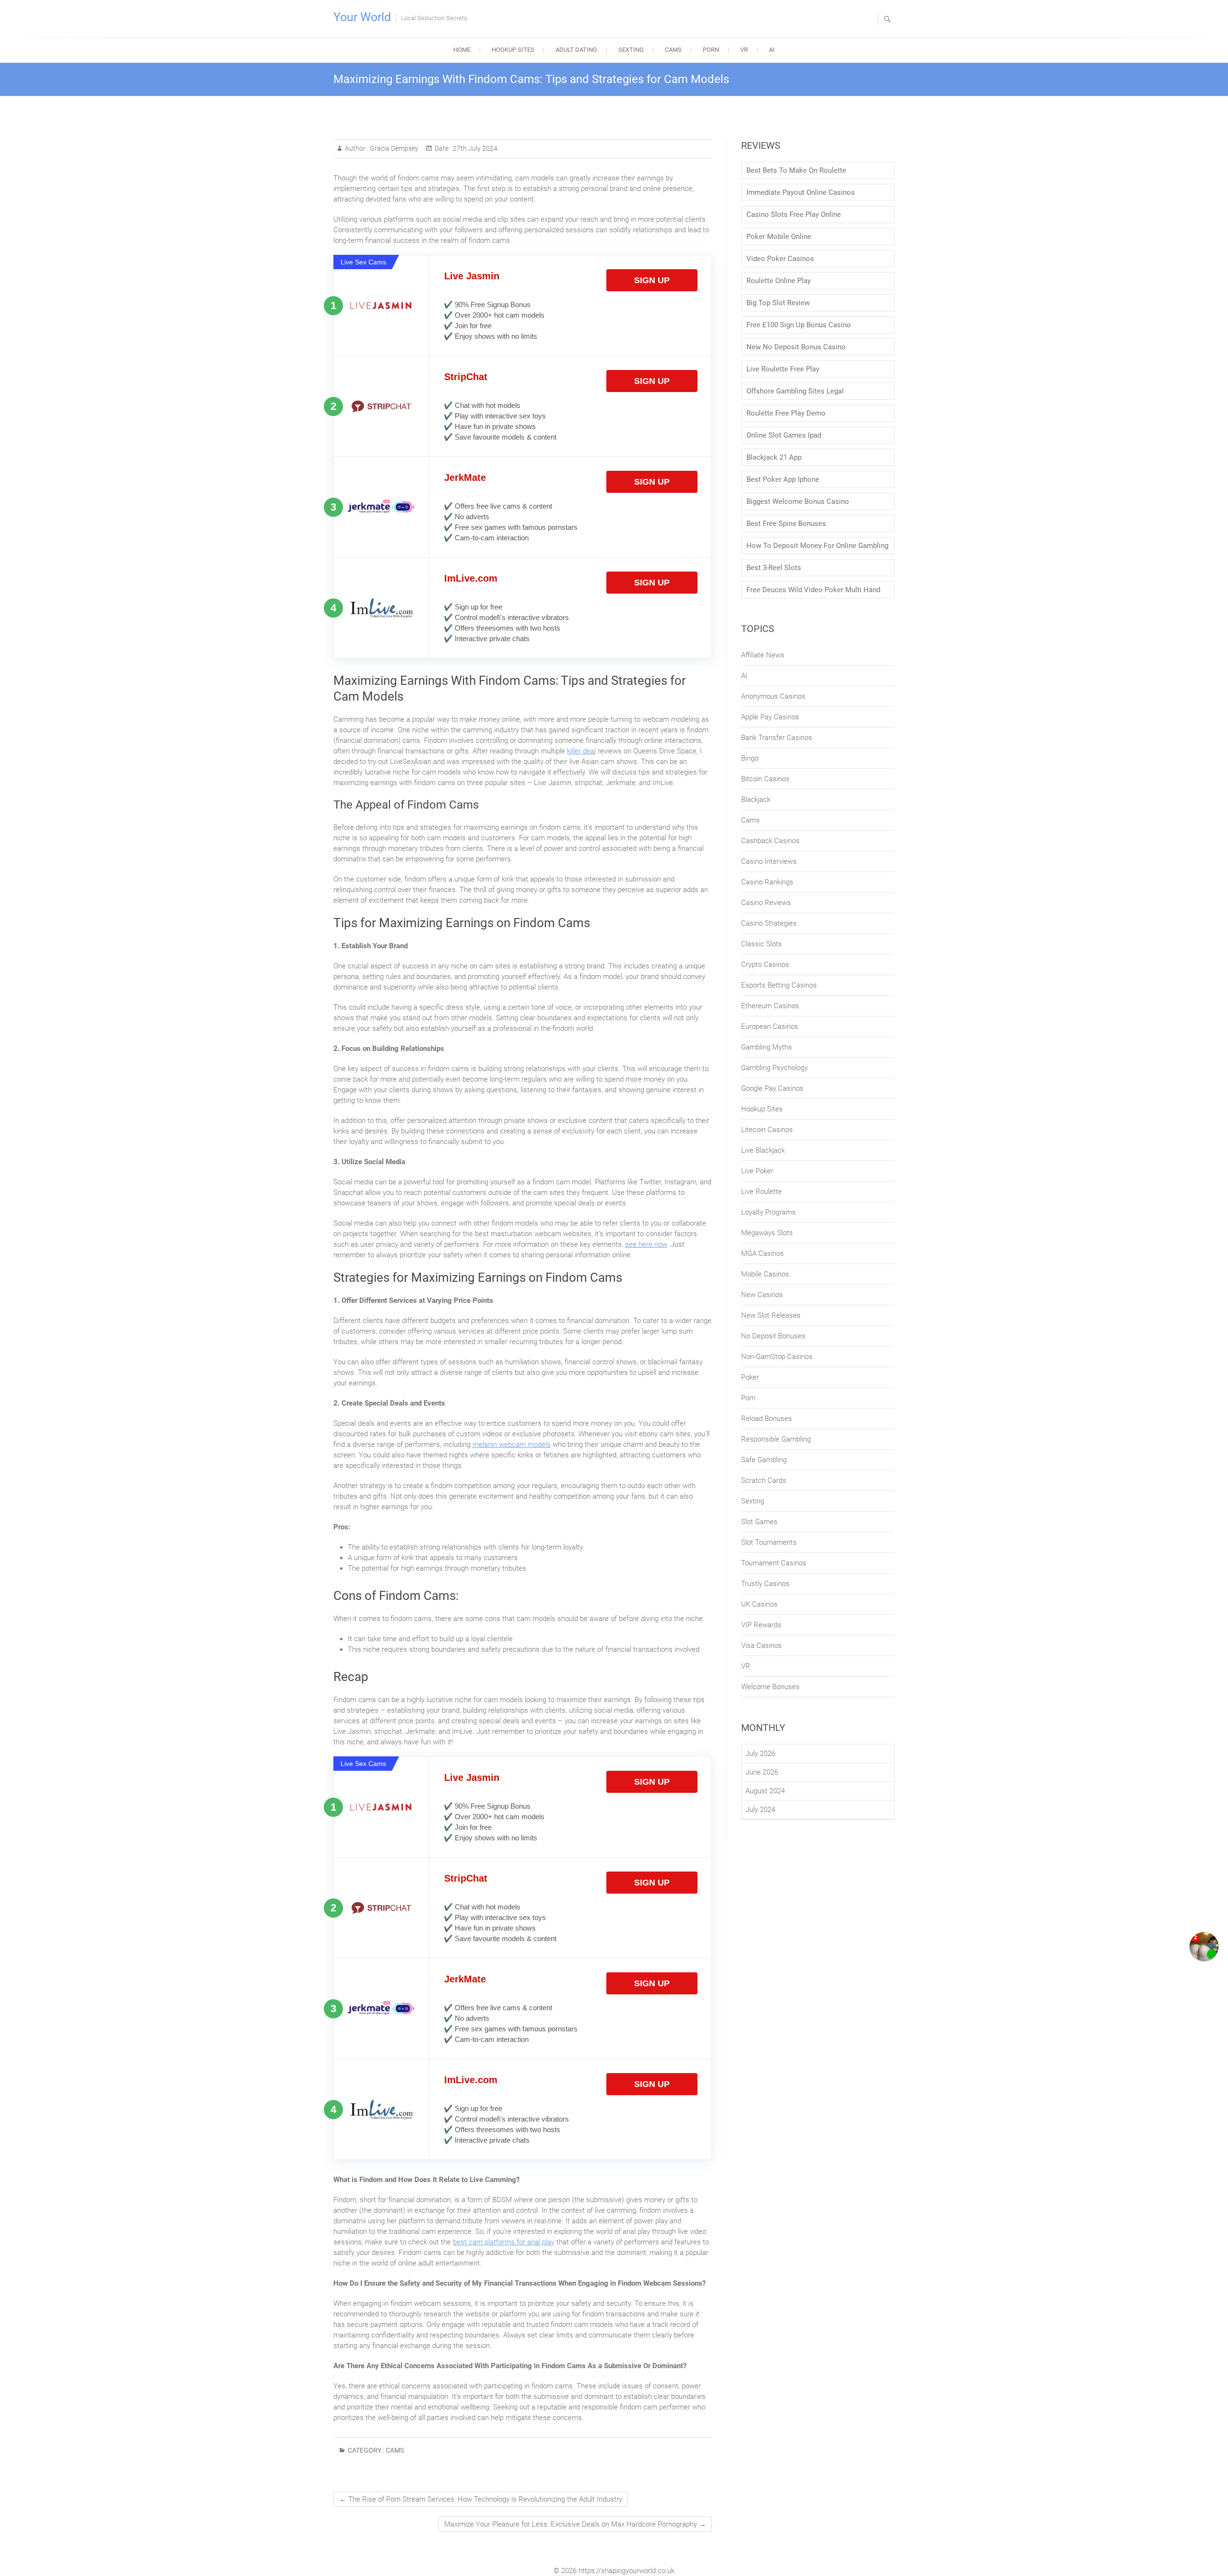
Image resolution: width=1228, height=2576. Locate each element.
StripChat (466, 377)
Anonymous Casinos (773, 696)
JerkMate (465, 477)
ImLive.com (471, 578)
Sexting (631, 50)
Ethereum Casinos (770, 1006)
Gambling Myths (767, 1047)
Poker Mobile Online (779, 237)
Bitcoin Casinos (765, 779)
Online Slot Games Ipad (784, 435)
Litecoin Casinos (767, 1130)
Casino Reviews (766, 903)
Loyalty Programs (768, 1212)
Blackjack (756, 799)
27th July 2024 (474, 148)
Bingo (750, 758)
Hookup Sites (513, 50)
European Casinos (770, 1026)
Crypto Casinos (765, 965)
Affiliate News (763, 655)
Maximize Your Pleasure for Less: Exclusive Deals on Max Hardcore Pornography (575, 2524)
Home (462, 50)
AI (772, 50)
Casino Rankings (767, 882)
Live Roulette (762, 1192)
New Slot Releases (771, 1315)
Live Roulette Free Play (783, 369)
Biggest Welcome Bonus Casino (798, 501)
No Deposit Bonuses (773, 1336)
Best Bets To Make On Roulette (796, 170)
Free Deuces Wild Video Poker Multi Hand (813, 590)
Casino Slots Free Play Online (794, 215)
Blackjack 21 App (774, 457)
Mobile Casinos (765, 1274)
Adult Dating (576, 50)
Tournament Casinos (774, 1563)
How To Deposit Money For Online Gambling (817, 546)
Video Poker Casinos (780, 259)
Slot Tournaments (769, 1542)
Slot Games (759, 1522)
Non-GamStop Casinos (777, 1357)
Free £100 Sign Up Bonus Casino (799, 325)
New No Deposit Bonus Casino (796, 347)
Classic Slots (762, 944)
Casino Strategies (769, 923)
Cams (673, 50)
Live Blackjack (763, 1150)
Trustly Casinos (765, 1584)
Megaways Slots (767, 1233)
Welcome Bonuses (770, 1687)
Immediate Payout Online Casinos (801, 192)
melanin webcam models (512, 1444)
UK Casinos (759, 1604)
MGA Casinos (762, 1253)
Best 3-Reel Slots (774, 568)
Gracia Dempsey (393, 148)
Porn (711, 50)
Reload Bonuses (767, 1419)
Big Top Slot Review (778, 303)
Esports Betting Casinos (779, 985)
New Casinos (762, 1295)
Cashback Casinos (770, 841)
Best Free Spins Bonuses (786, 524)
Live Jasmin (472, 276)
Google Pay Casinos (772, 1088)
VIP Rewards (761, 1625)
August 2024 (765, 1791)
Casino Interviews (769, 861)
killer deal (581, 751)
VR (744, 50)
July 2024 (760, 1810)
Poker (750, 1377)
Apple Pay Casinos (770, 717)
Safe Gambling (764, 1460)
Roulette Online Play (779, 281)
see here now (646, 1244)
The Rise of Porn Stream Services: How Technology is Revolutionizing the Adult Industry (481, 2499)
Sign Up (652, 280)
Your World (362, 17)
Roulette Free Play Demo (786, 413)
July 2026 (760, 1753)
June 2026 (762, 1772)
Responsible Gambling (776, 1439)
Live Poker (757, 1171)
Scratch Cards (764, 1480)
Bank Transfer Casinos (777, 738)
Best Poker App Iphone (783, 479)
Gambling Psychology (774, 1068)
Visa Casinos (762, 1646)
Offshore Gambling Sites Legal (795, 391)
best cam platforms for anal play (504, 2242)
